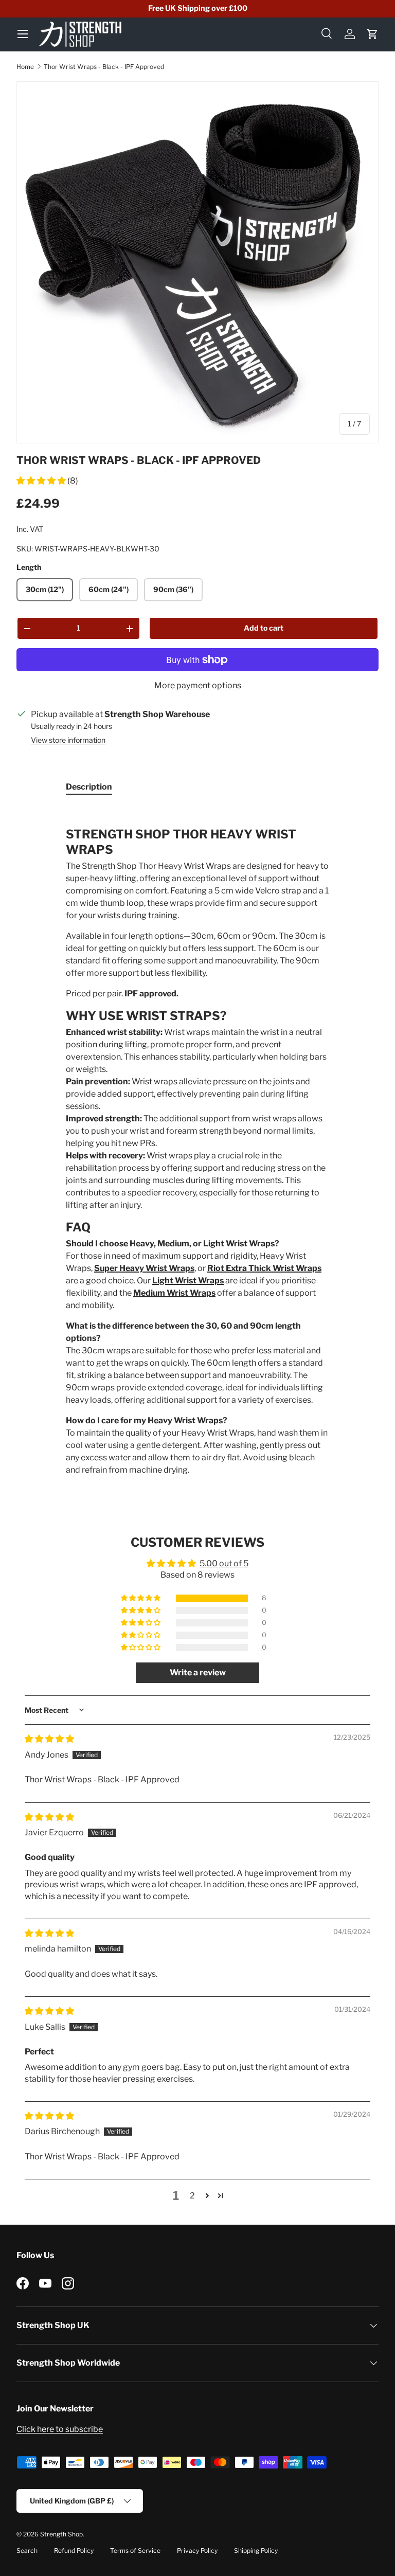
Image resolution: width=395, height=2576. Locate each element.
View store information (68, 740)
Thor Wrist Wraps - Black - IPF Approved (104, 67)
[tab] (89, 787)
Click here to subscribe (60, 2429)
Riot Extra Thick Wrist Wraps (264, 1268)
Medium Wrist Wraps (174, 1293)
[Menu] (23, 34)
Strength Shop (61, 2534)
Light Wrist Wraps (188, 1281)
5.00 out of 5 (224, 1563)
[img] (49, 1739)
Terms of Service (135, 2551)
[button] (372, 34)
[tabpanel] (197, 1141)
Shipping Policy (256, 2551)
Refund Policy (74, 2551)
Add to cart (264, 628)
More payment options (198, 685)
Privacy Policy (197, 2551)
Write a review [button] (198, 1672)
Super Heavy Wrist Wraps (144, 1268)
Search (27, 2551)
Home (25, 67)
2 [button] (192, 2196)
